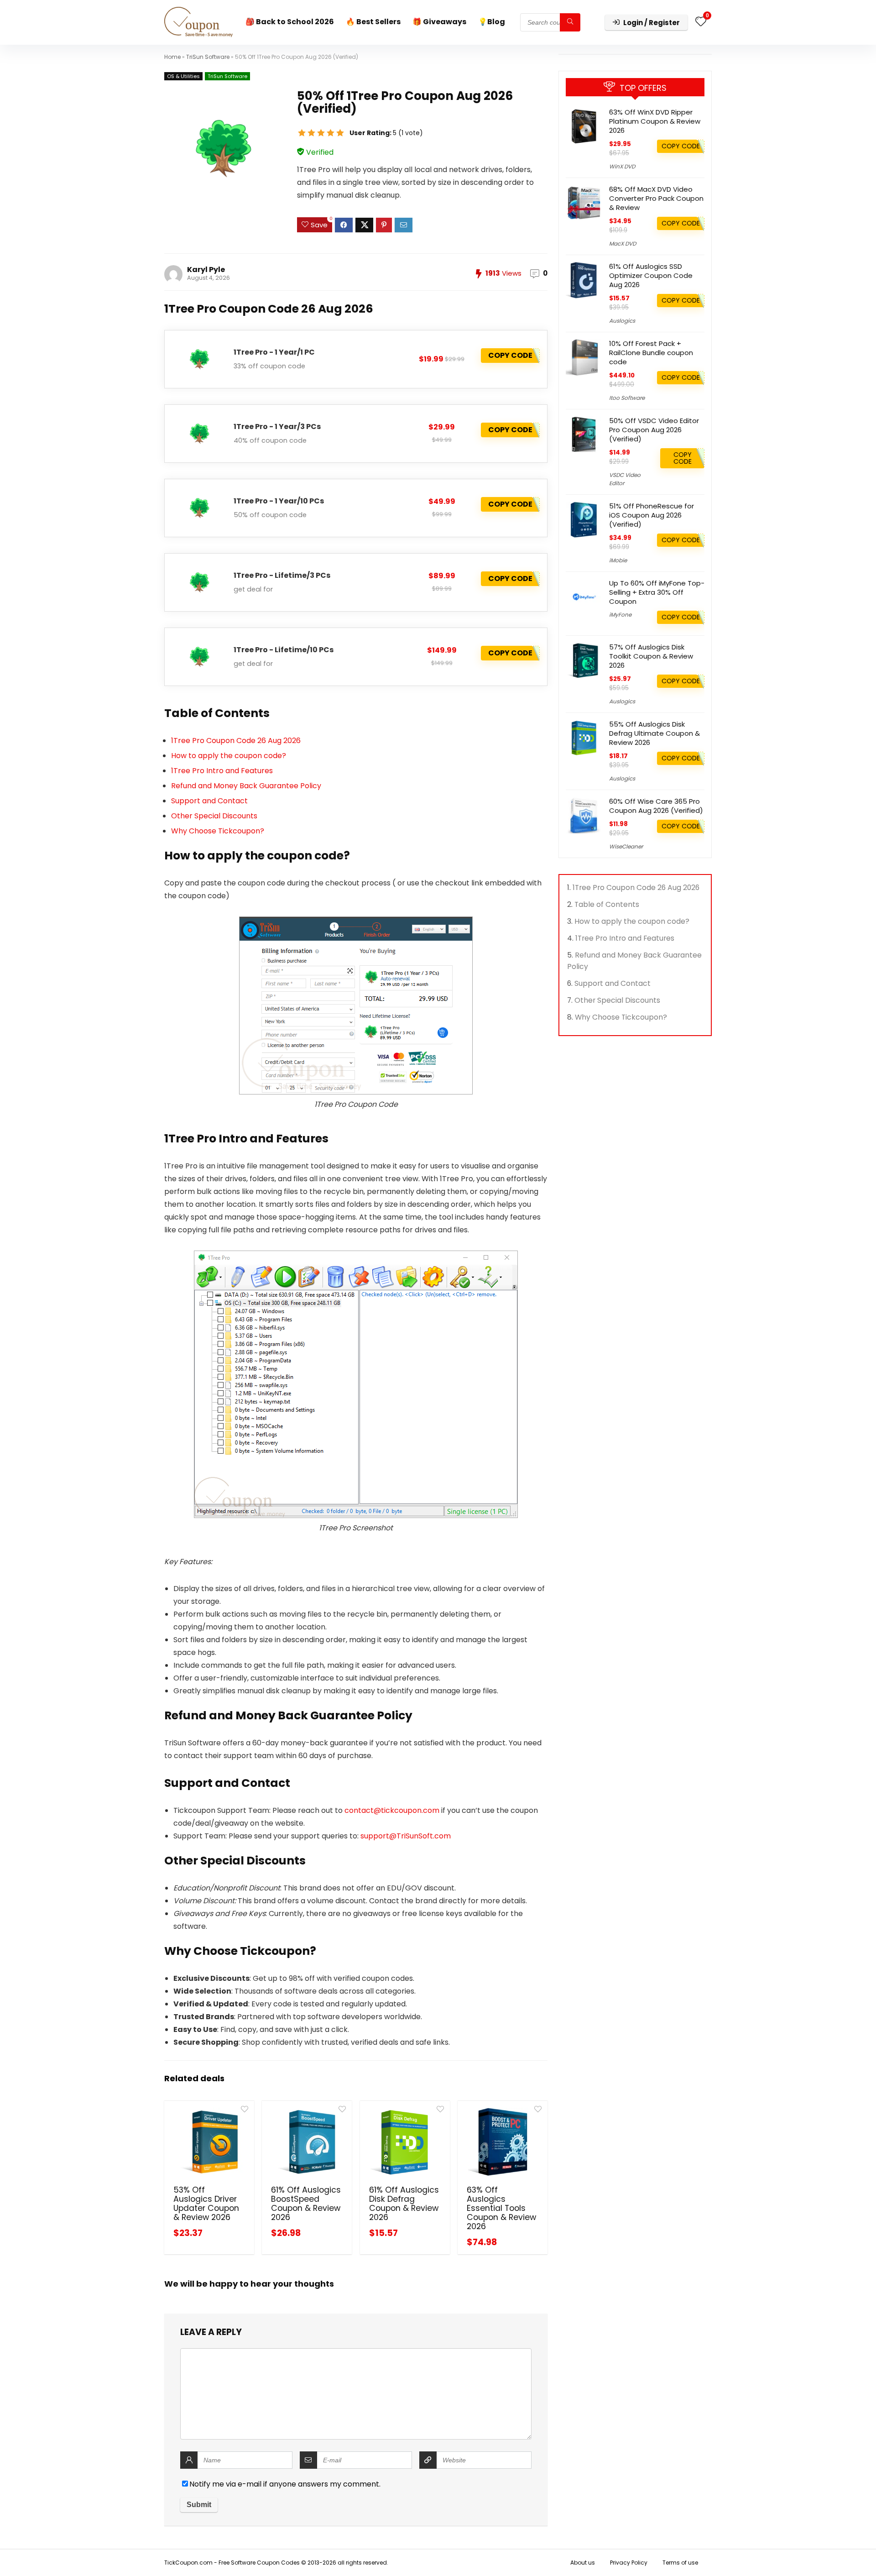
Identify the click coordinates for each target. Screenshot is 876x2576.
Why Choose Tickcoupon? (218, 831)
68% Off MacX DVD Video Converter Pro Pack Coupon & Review (656, 198)
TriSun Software (208, 57)
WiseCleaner (626, 846)
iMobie (618, 560)
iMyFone (620, 615)
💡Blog (492, 22)
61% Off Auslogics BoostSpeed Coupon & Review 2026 (306, 2204)
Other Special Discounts (214, 816)
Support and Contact (209, 801)
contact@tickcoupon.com (392, 1810)
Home (172, 57)
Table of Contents (607, 904)
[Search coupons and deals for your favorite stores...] (570, 22)
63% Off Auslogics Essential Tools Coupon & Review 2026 (501, 2208)
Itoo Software (627, 398)
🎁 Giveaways (439, 22)
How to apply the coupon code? (229, 756)
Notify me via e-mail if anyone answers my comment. (285, 2484)
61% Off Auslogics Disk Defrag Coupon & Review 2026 (404, 2204)
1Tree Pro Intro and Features (222, 771)
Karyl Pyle (206, 270)
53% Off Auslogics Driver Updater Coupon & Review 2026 (206, 2204)
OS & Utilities (183, 76)
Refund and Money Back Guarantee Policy (246, 786)
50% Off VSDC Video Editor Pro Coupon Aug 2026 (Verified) (654, 430)
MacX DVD (623, 243)
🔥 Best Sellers (373, 22)
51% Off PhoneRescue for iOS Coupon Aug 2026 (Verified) (652, 515)
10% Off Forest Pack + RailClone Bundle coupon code (651, 353)
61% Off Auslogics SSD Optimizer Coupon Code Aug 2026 (651, 275)
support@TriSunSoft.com (406, 1836)
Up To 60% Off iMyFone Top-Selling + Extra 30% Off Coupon (657, 592)
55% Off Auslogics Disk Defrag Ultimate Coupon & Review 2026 (654, 733)
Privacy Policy (629, 2563)
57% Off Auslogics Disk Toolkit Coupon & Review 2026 (651, 656)
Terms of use (680, 2563)
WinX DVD (622, 166)
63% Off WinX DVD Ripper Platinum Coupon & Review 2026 (655, 121)
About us (583, 2563)
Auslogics (622, 321)
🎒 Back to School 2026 (290, 22)
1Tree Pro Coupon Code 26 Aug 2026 (236, 741)
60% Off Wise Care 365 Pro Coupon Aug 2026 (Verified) (656, 806)
